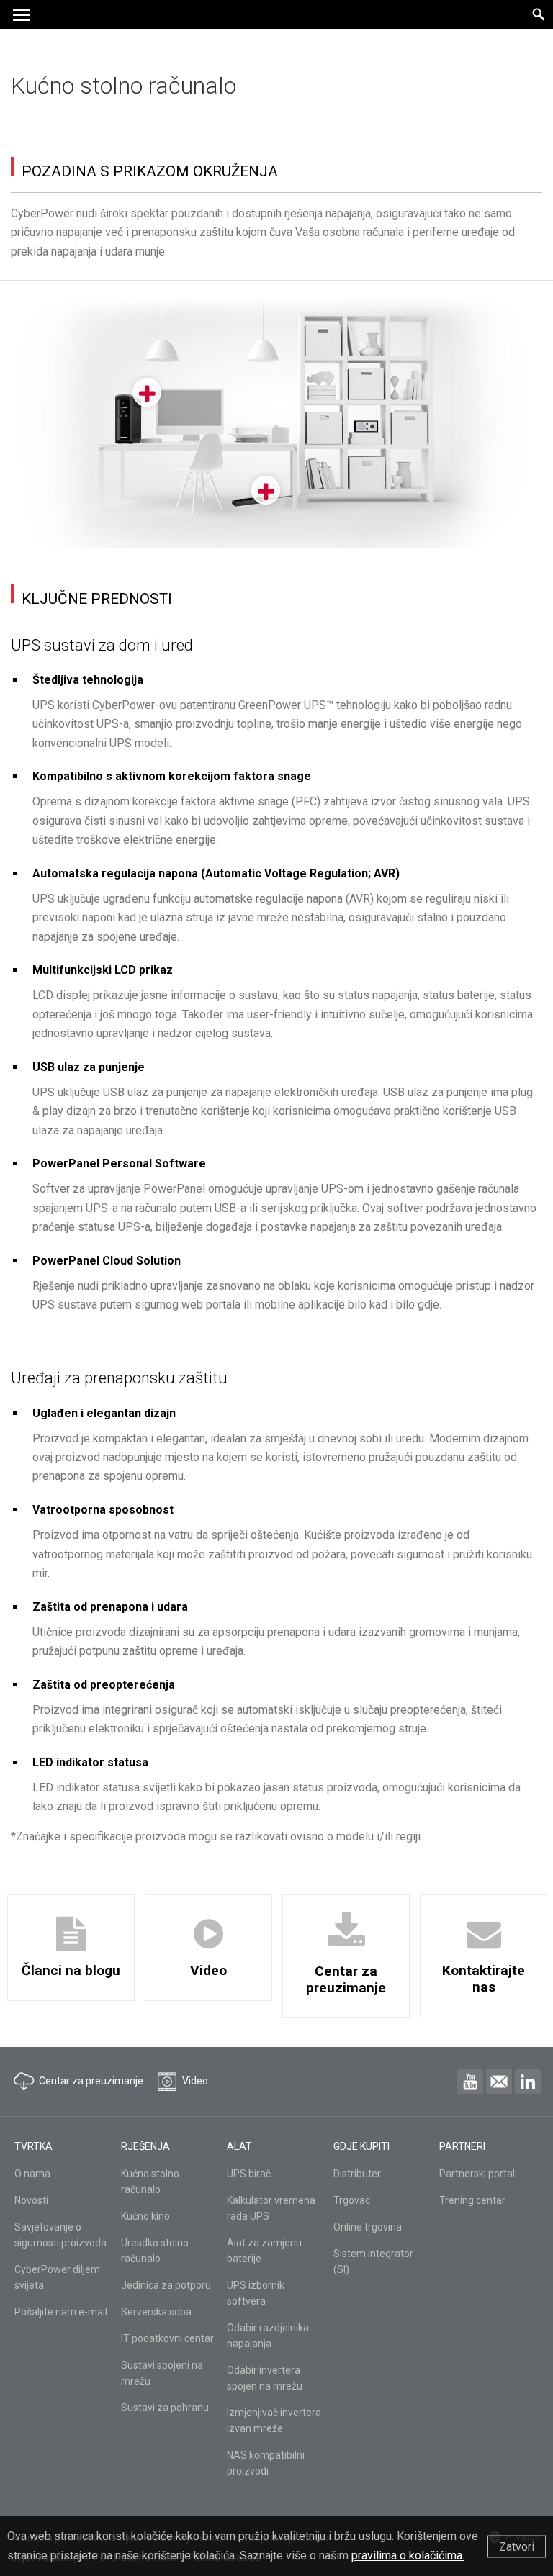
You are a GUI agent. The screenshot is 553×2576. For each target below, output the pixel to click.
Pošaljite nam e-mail (61, 2312)
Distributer (357, 2174)
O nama (32, 2174)
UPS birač (249, 2174)
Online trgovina (368, 2227)
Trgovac (352, 2200)
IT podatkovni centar (167, 2338)
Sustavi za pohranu (165, 2408)
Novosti (31, 2200)
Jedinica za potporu (166, 2285)
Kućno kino (145, 2216)
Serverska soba (156, 2312)
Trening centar (472, 2200)
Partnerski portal (477, 2174)
